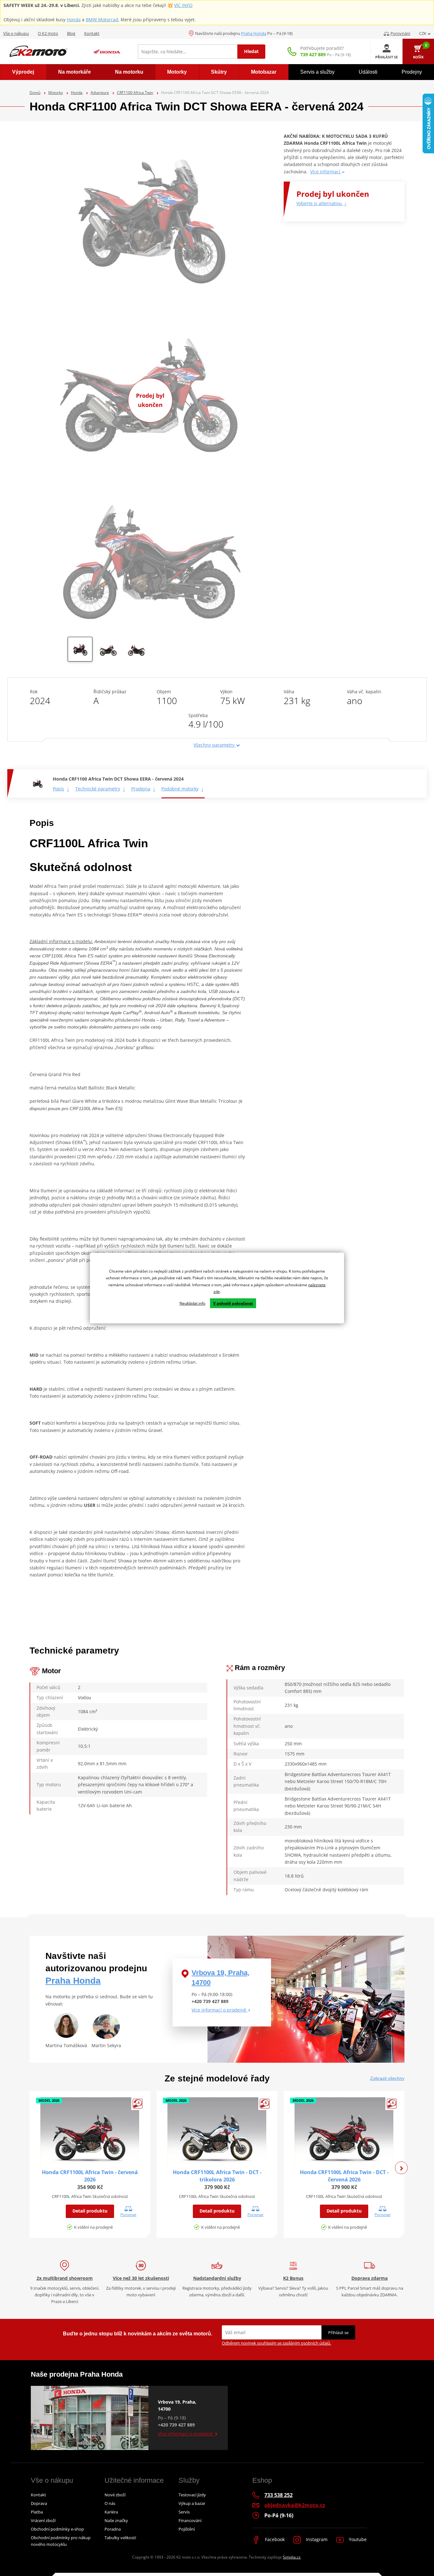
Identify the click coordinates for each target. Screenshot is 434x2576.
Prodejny (412, 72)
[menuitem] (23, 72)
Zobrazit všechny (387, 2078)
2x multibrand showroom (65, 2278)
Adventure (100, 93)
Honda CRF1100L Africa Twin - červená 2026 (90, 2176)
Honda (74, 20)
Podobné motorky (180, 789)
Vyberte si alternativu (320, 203)
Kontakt (92, 33)
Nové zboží (115, 2495)
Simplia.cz (292, 2557)
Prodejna (141, 789)
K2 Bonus (293, 2278)
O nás (110, 2503)
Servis (184, 2512)
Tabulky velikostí (120, 2538)
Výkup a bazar (192, 2503)
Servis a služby (317, 72)
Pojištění (187, 2529)
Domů (35, 93)
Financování (190, 2520)
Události (368, 72)
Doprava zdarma (370, 2278)
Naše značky (116, 2520)
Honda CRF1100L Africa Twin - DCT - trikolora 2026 (217, 2176)
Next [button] (401, 2168)
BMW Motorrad (102, 20)
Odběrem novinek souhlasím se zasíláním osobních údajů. (276, 2343)
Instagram (316, 2539)
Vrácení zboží (43, 2520)
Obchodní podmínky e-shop (57, 2529)
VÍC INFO (183, 5)
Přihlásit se (338, 2333)
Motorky (56, 93)
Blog (71, 33)
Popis (58, 789)
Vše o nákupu (16, 33)
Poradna (113, 2529)
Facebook (274, 2539)
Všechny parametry (215, 745)
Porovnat (128, 2214)
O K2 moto (48, 33)
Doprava (39, 2503)
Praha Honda (254, 33)
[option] (80, 651)
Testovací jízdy (192, 2495)
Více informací (326, 172)
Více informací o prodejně (220, 2010)
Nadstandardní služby (217, 2278)
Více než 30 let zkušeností (141, 2278)
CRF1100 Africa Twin (135, 93)
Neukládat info (192, 1303)
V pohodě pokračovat (233, 1303)
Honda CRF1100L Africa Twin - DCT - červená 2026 (344, 2176)
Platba (37, 2512)
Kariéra (111, 2512)
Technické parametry (98, 789)
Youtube (357, 2539)
